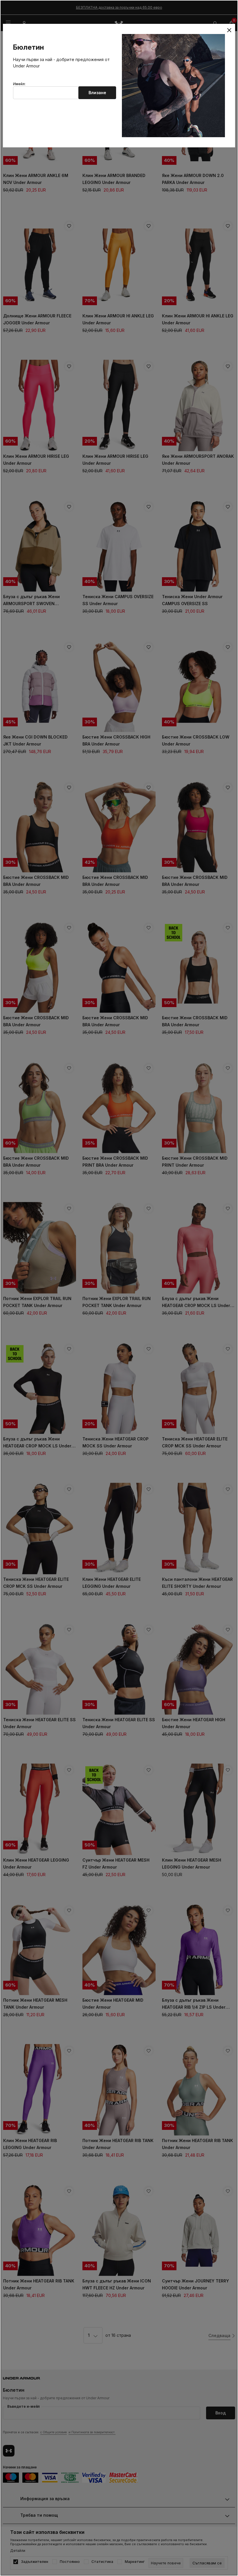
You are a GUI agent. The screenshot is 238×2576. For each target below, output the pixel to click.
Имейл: (19, 84)
